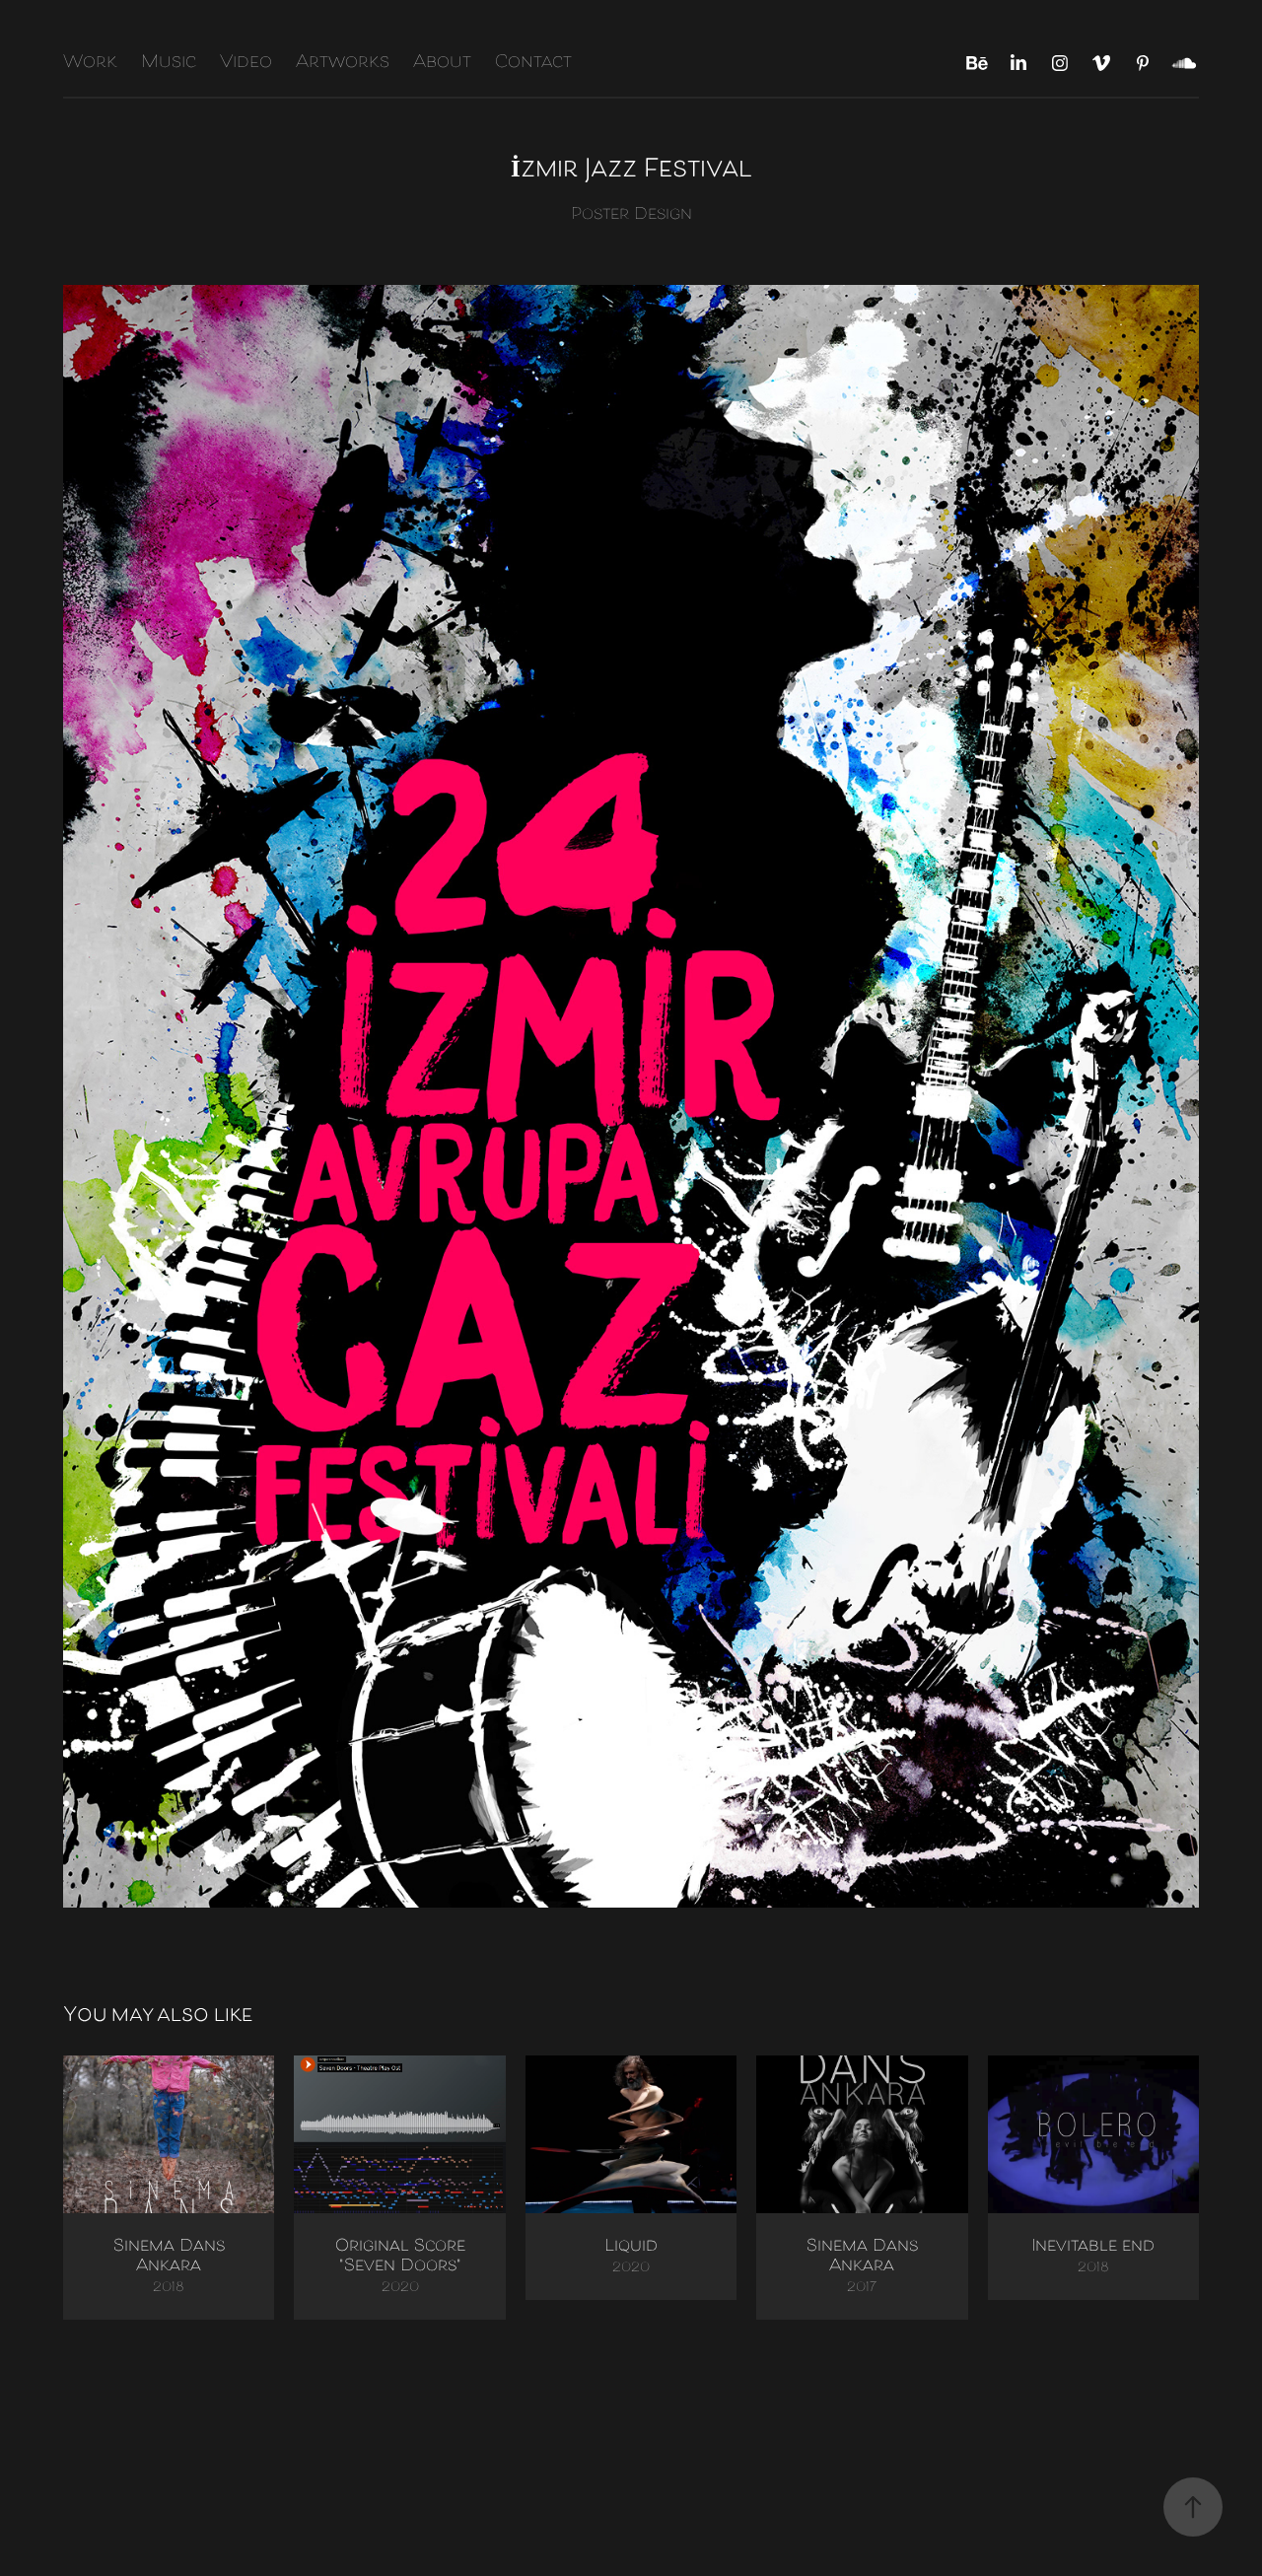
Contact (533, 63)
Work (90, 63)
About (442, 63)
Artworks (343, 63)
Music (169, 63)
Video (246, 63)
